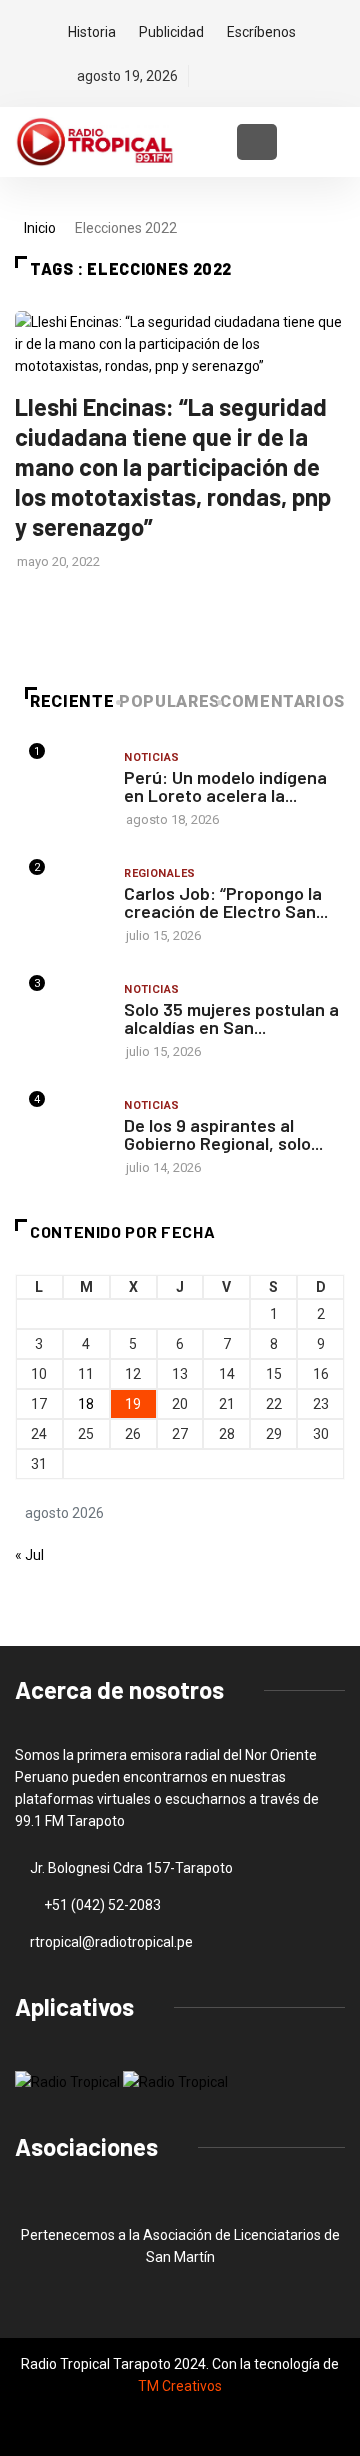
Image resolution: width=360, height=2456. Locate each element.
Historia (92, 32)
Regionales (159, 873)
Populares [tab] (169, 701)
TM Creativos (180, 2386)
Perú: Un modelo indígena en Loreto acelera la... (225, 786)
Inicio (40, 228)
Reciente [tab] (72, 701)
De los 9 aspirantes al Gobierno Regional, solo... (223, 1134)
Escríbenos (261, 32)
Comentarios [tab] (282, 701)
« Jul (29, 1555)
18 (86, 1404)
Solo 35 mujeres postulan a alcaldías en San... (231, 1018)
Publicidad (171, 32)
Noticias (152, 757)
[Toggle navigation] (257, 142)
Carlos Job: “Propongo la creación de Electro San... (226, 902)
